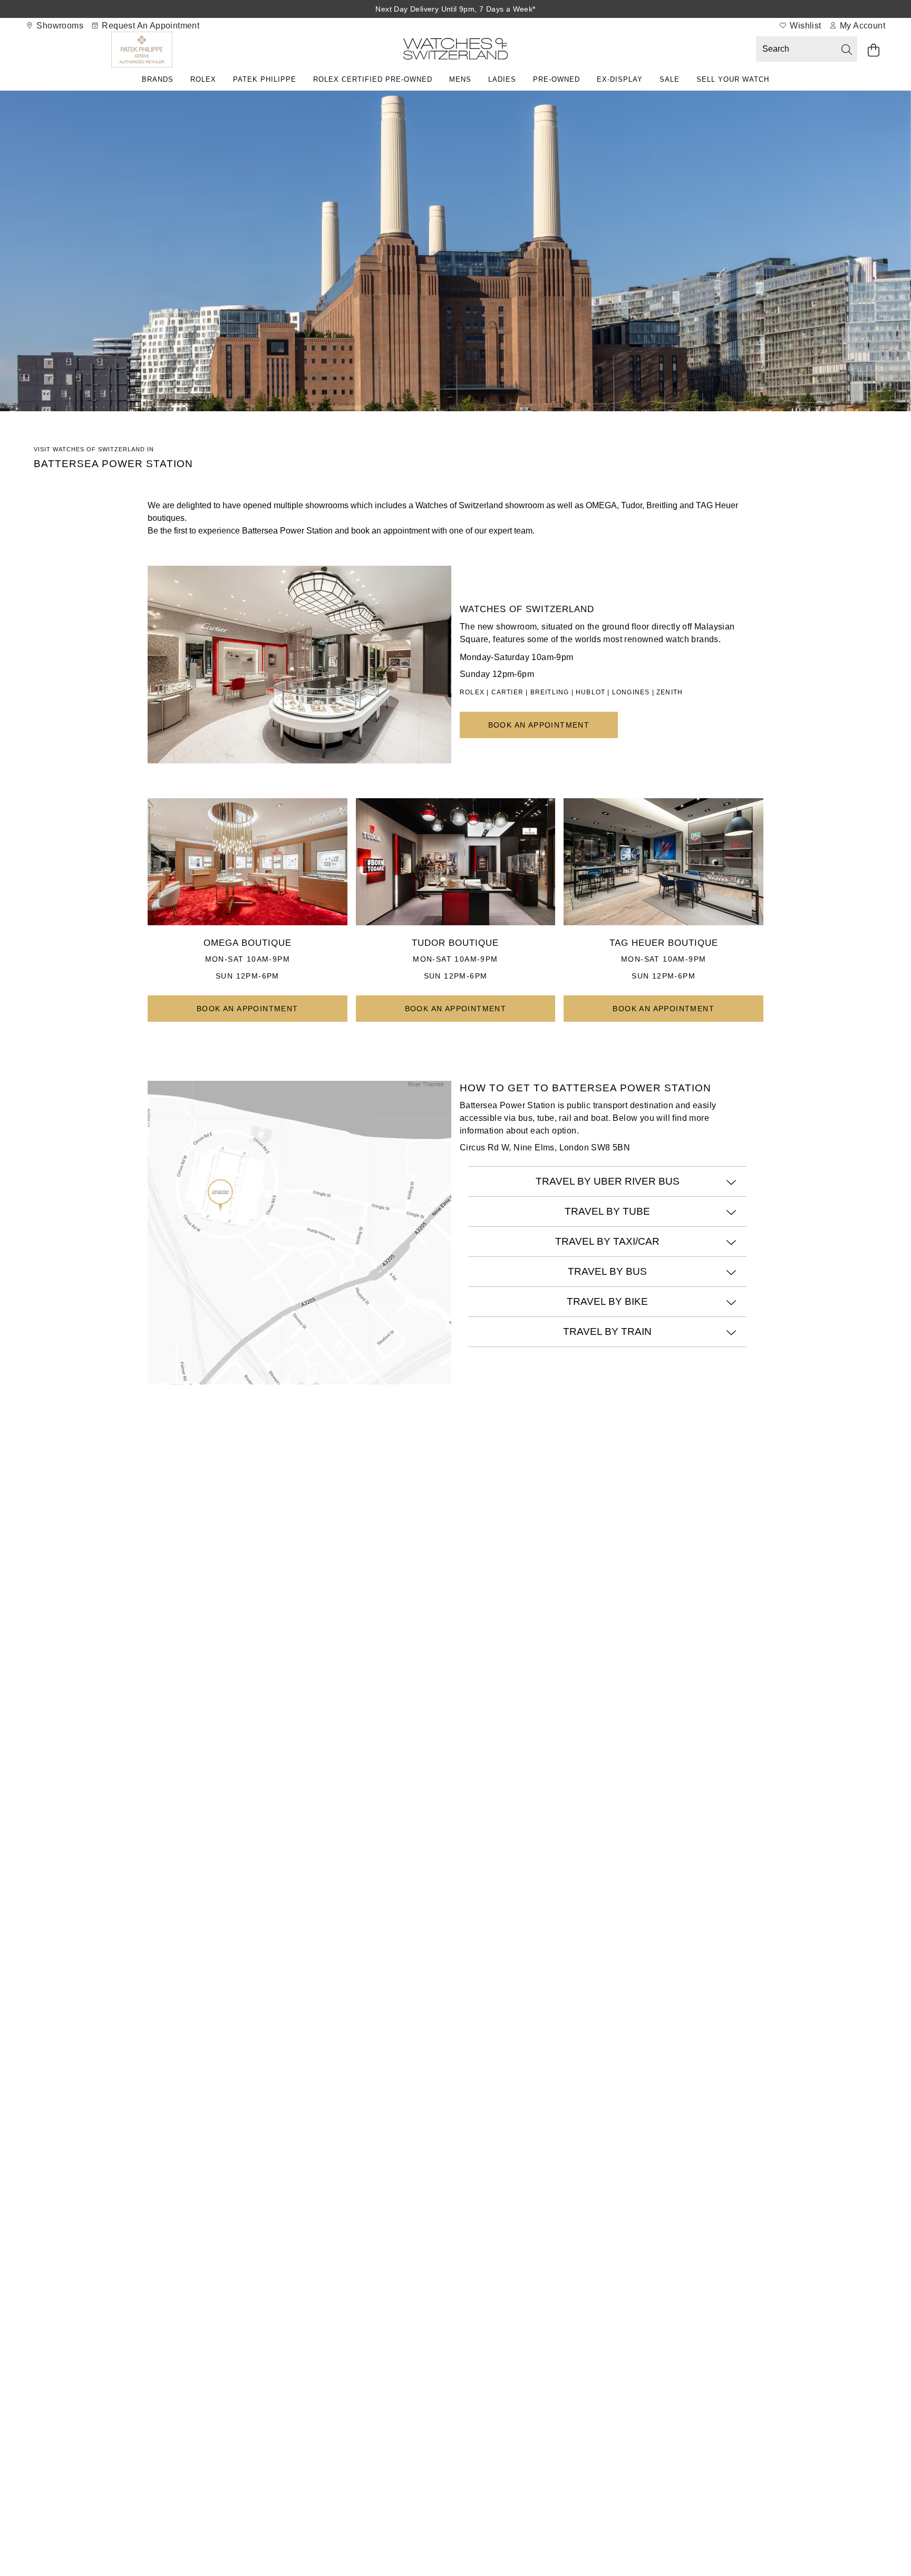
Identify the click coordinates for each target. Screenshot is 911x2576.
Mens (460, 79)
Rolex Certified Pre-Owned (373, 79)
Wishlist (805, 26)
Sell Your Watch (733, 79)
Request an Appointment (149, 26)
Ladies (502, 79)
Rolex (203, 79)
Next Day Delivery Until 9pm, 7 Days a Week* (455, 9)
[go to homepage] (455, 51)
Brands (158, 79)
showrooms (59, 26)
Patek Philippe (265, 79)
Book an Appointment (539, 725)
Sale (670, 79)
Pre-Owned (556, 79)
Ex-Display (620, 79)
